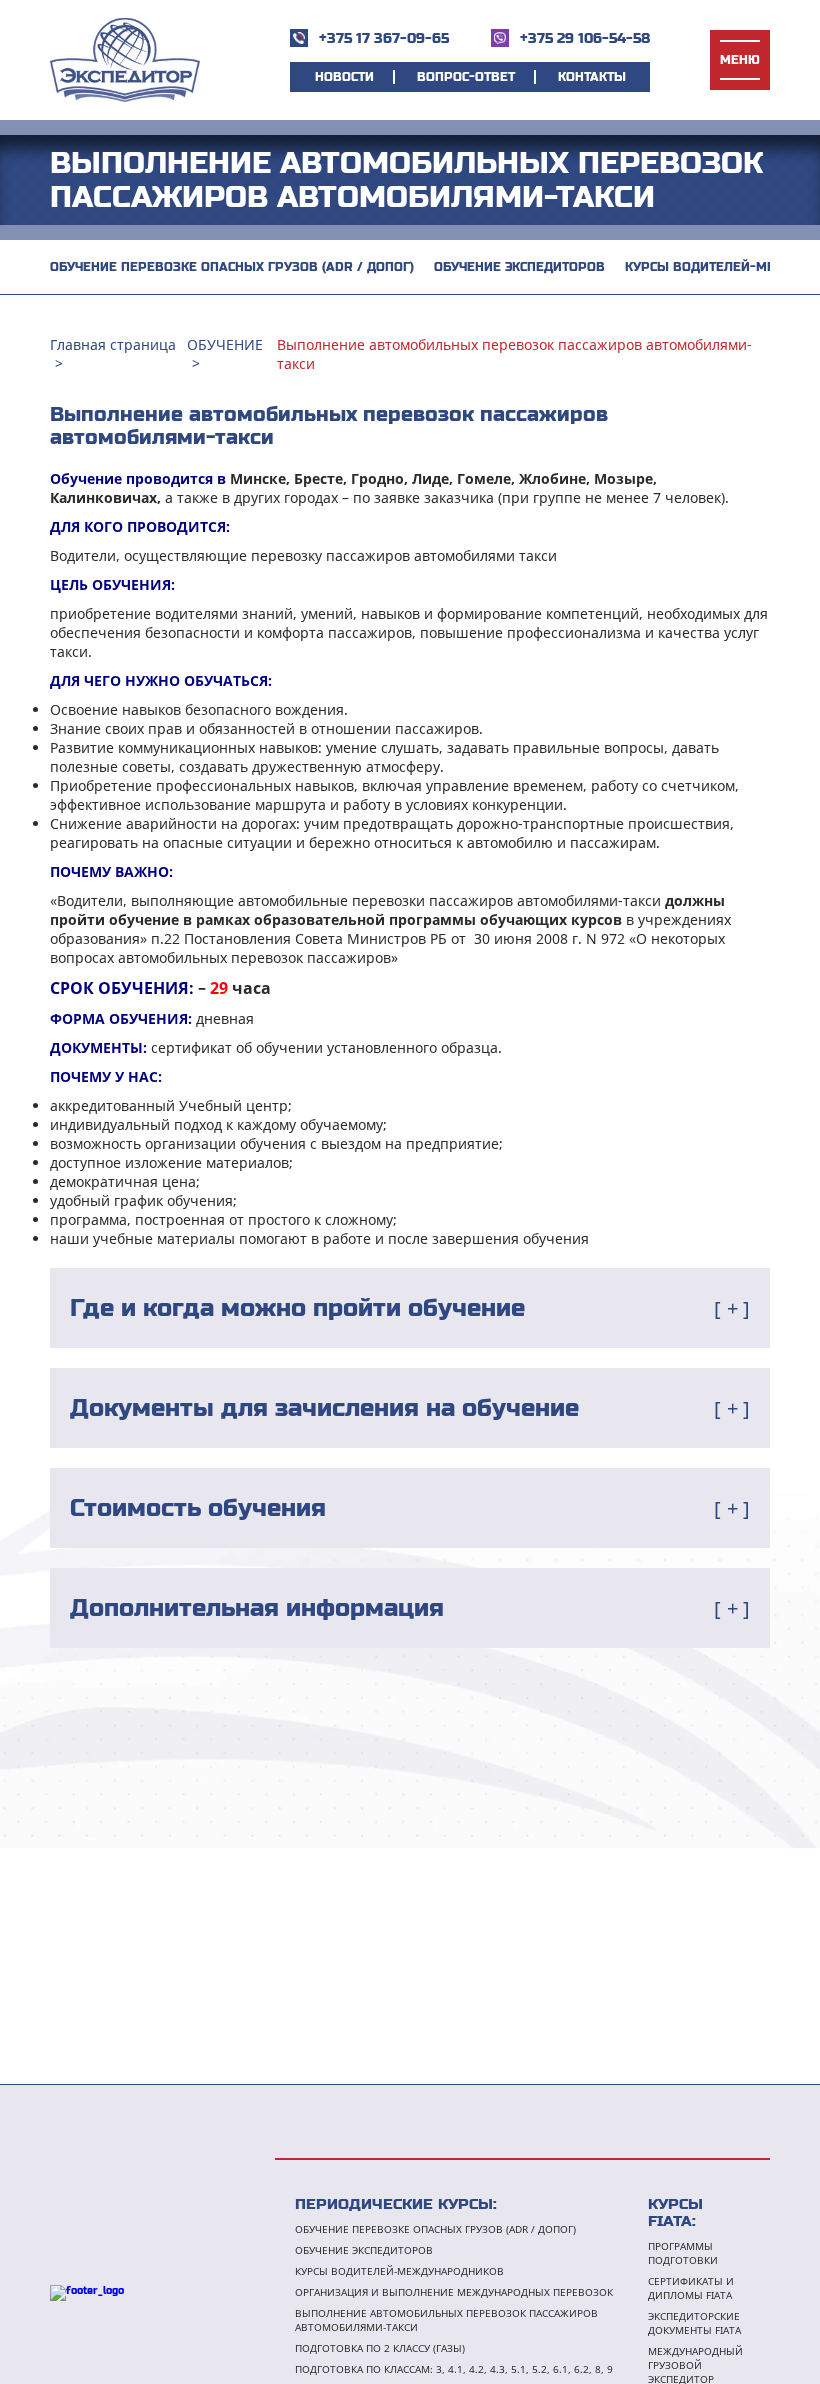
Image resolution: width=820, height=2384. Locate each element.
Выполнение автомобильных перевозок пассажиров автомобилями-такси (446, 2320)
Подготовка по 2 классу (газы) (380, 2348)
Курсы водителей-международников (399, 2271)
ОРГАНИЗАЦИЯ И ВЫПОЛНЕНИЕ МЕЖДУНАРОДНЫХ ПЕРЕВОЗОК (454, 2292)
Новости (344, 77)
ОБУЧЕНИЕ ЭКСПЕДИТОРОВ (519, 267)
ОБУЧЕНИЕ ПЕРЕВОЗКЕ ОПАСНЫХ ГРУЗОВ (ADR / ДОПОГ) (232, 267)
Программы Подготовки (683, 2253)
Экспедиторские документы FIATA (694, 2323)
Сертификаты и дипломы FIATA (691, 2288)
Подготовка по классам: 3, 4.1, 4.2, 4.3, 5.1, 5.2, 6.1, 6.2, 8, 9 (454, 2369)
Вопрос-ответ (466, 77)
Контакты (592, 77)
